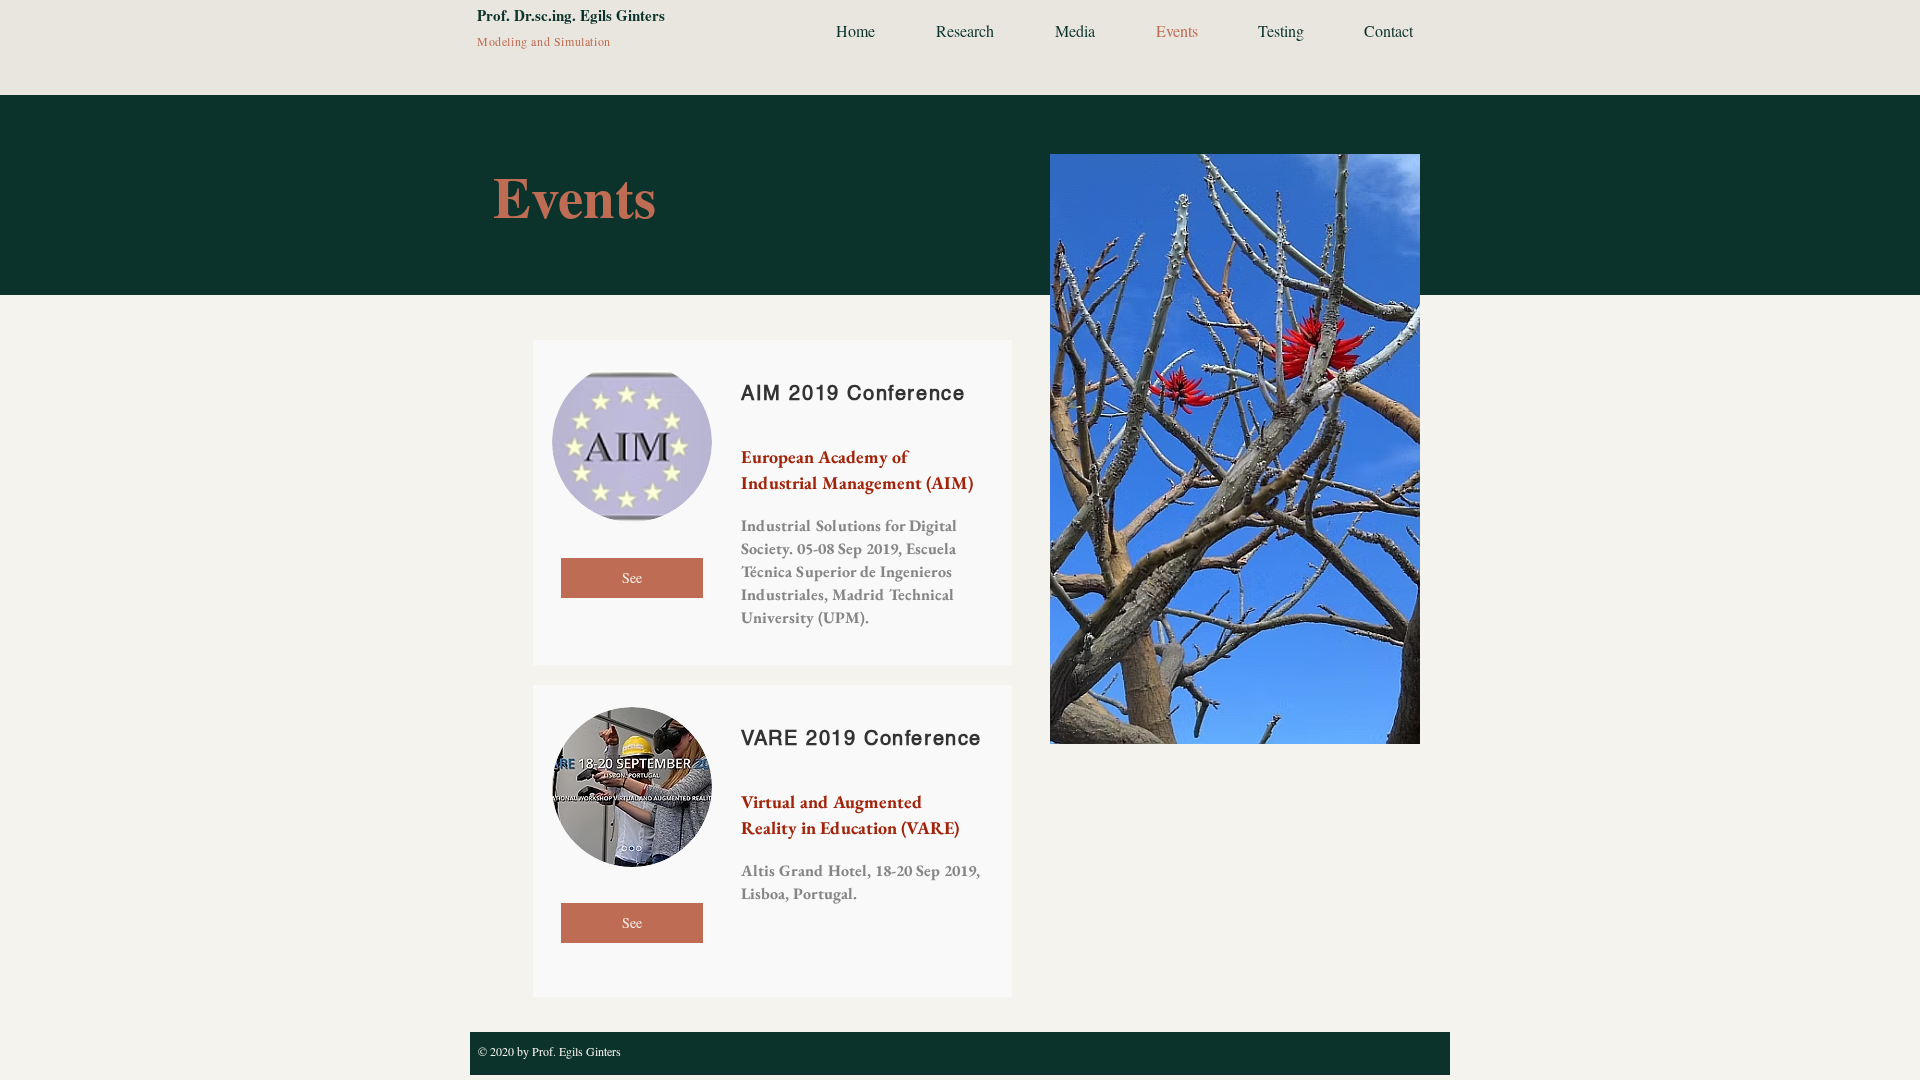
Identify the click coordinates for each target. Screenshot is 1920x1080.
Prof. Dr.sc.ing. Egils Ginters (571, 15)
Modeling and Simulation (544, 41)
